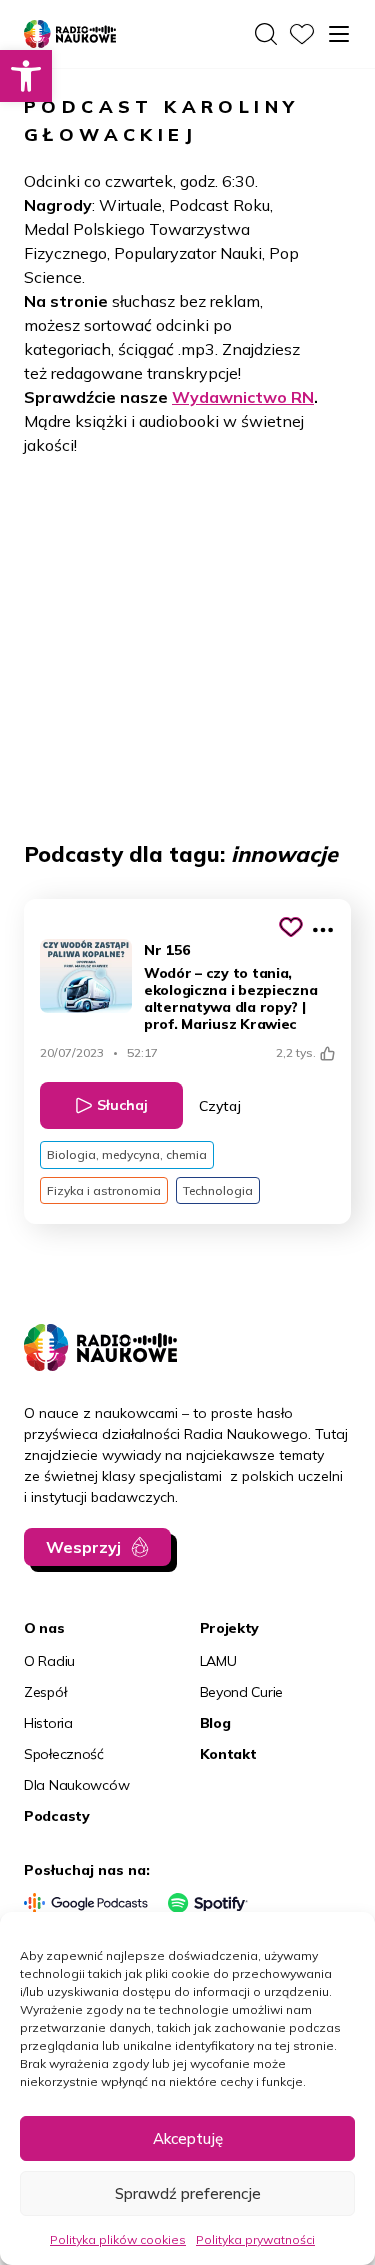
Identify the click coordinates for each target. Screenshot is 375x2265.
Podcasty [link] (57, 1816)
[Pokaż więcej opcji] (323, 930)
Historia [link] (48, 1723)
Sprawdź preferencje (188, 2193)
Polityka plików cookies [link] (118, 2239)
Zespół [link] (45, 1692)
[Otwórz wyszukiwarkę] (266, 34)
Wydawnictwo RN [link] (243, 397)
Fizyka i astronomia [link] (104, 1190)
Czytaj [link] (220, 1106)
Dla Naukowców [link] (76, 1785)
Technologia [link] (218, 1190)
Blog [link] (215, 1723)
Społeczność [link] (64, 1754)
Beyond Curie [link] (242, 1692)
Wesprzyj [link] (83, 1547)
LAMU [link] (218, 1661)
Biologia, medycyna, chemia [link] (127, 1154)
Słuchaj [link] (122, 1105)
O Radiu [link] (49, 1661)
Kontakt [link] (228, 1754)
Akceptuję (188, 2138)
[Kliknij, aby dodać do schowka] (291, 927)
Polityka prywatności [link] (255, 2239)
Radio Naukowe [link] (59, 35)
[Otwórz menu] (339, 34)
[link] (26, 76)
